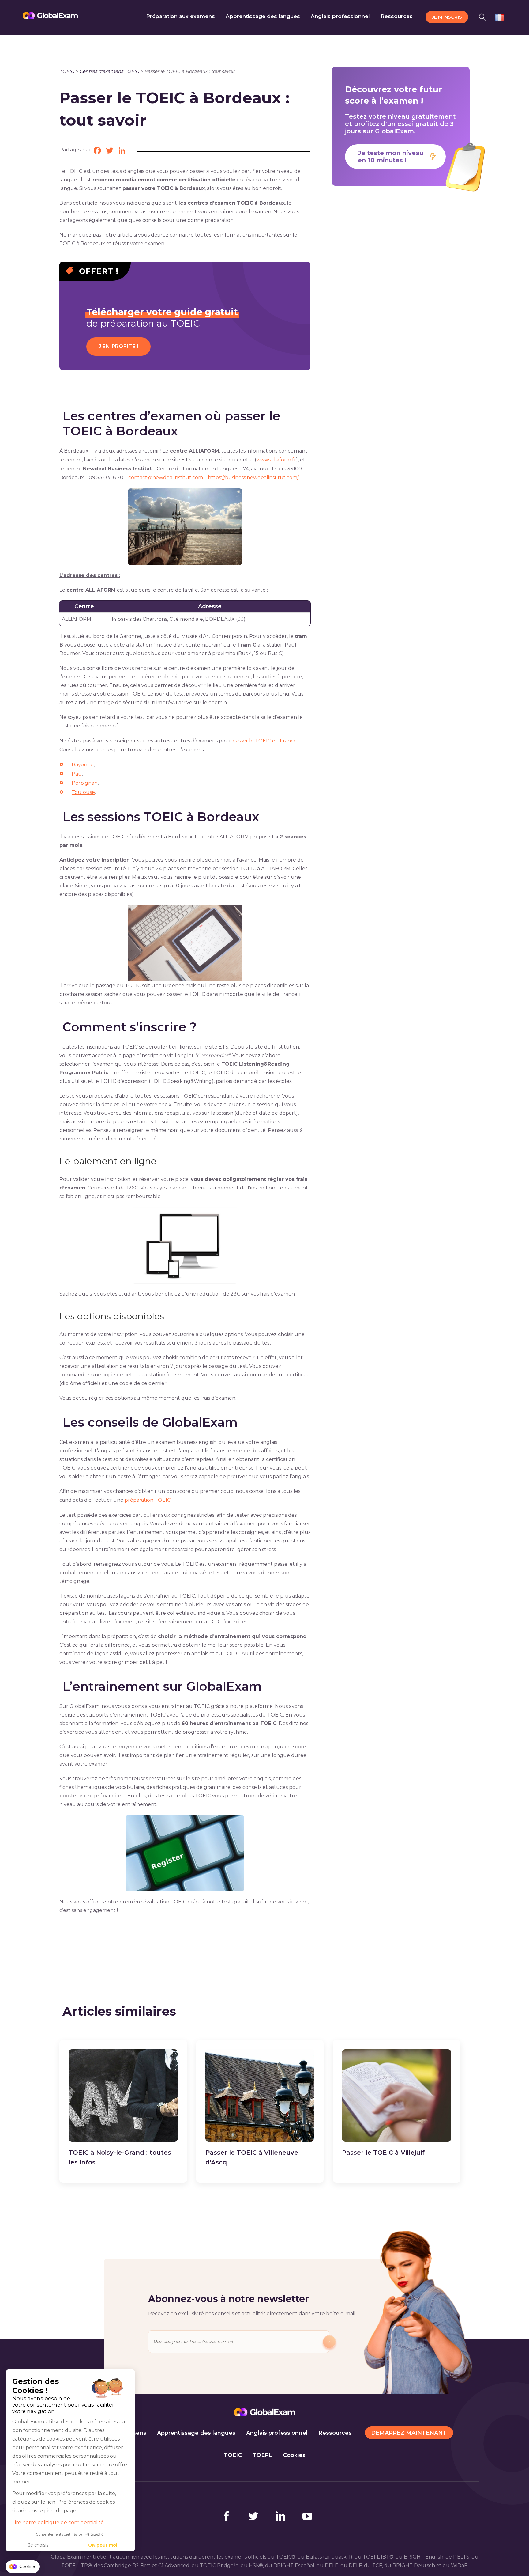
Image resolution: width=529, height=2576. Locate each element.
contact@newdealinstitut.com (166, 478)
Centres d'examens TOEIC (109, 71)
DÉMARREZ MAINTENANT (409, 2433)
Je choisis (38, 2545)
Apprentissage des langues (196, 2433)
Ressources (335, 2433)
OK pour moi (103, 2545)
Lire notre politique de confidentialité (58, 2523)
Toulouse (83, 792)
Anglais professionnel (277, 2433)
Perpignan (85, 783)
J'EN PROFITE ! (119, 346)
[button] (484, 16)
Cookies (294, 2455)
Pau (77, 774)
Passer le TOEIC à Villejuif (383, 2153)
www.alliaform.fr (276, 460)
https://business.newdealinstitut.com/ (253, 478)
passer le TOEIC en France (264, 741)
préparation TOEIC (148, 1500)
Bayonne (83, 765)
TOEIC (67, 71)
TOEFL (262, 2455)
